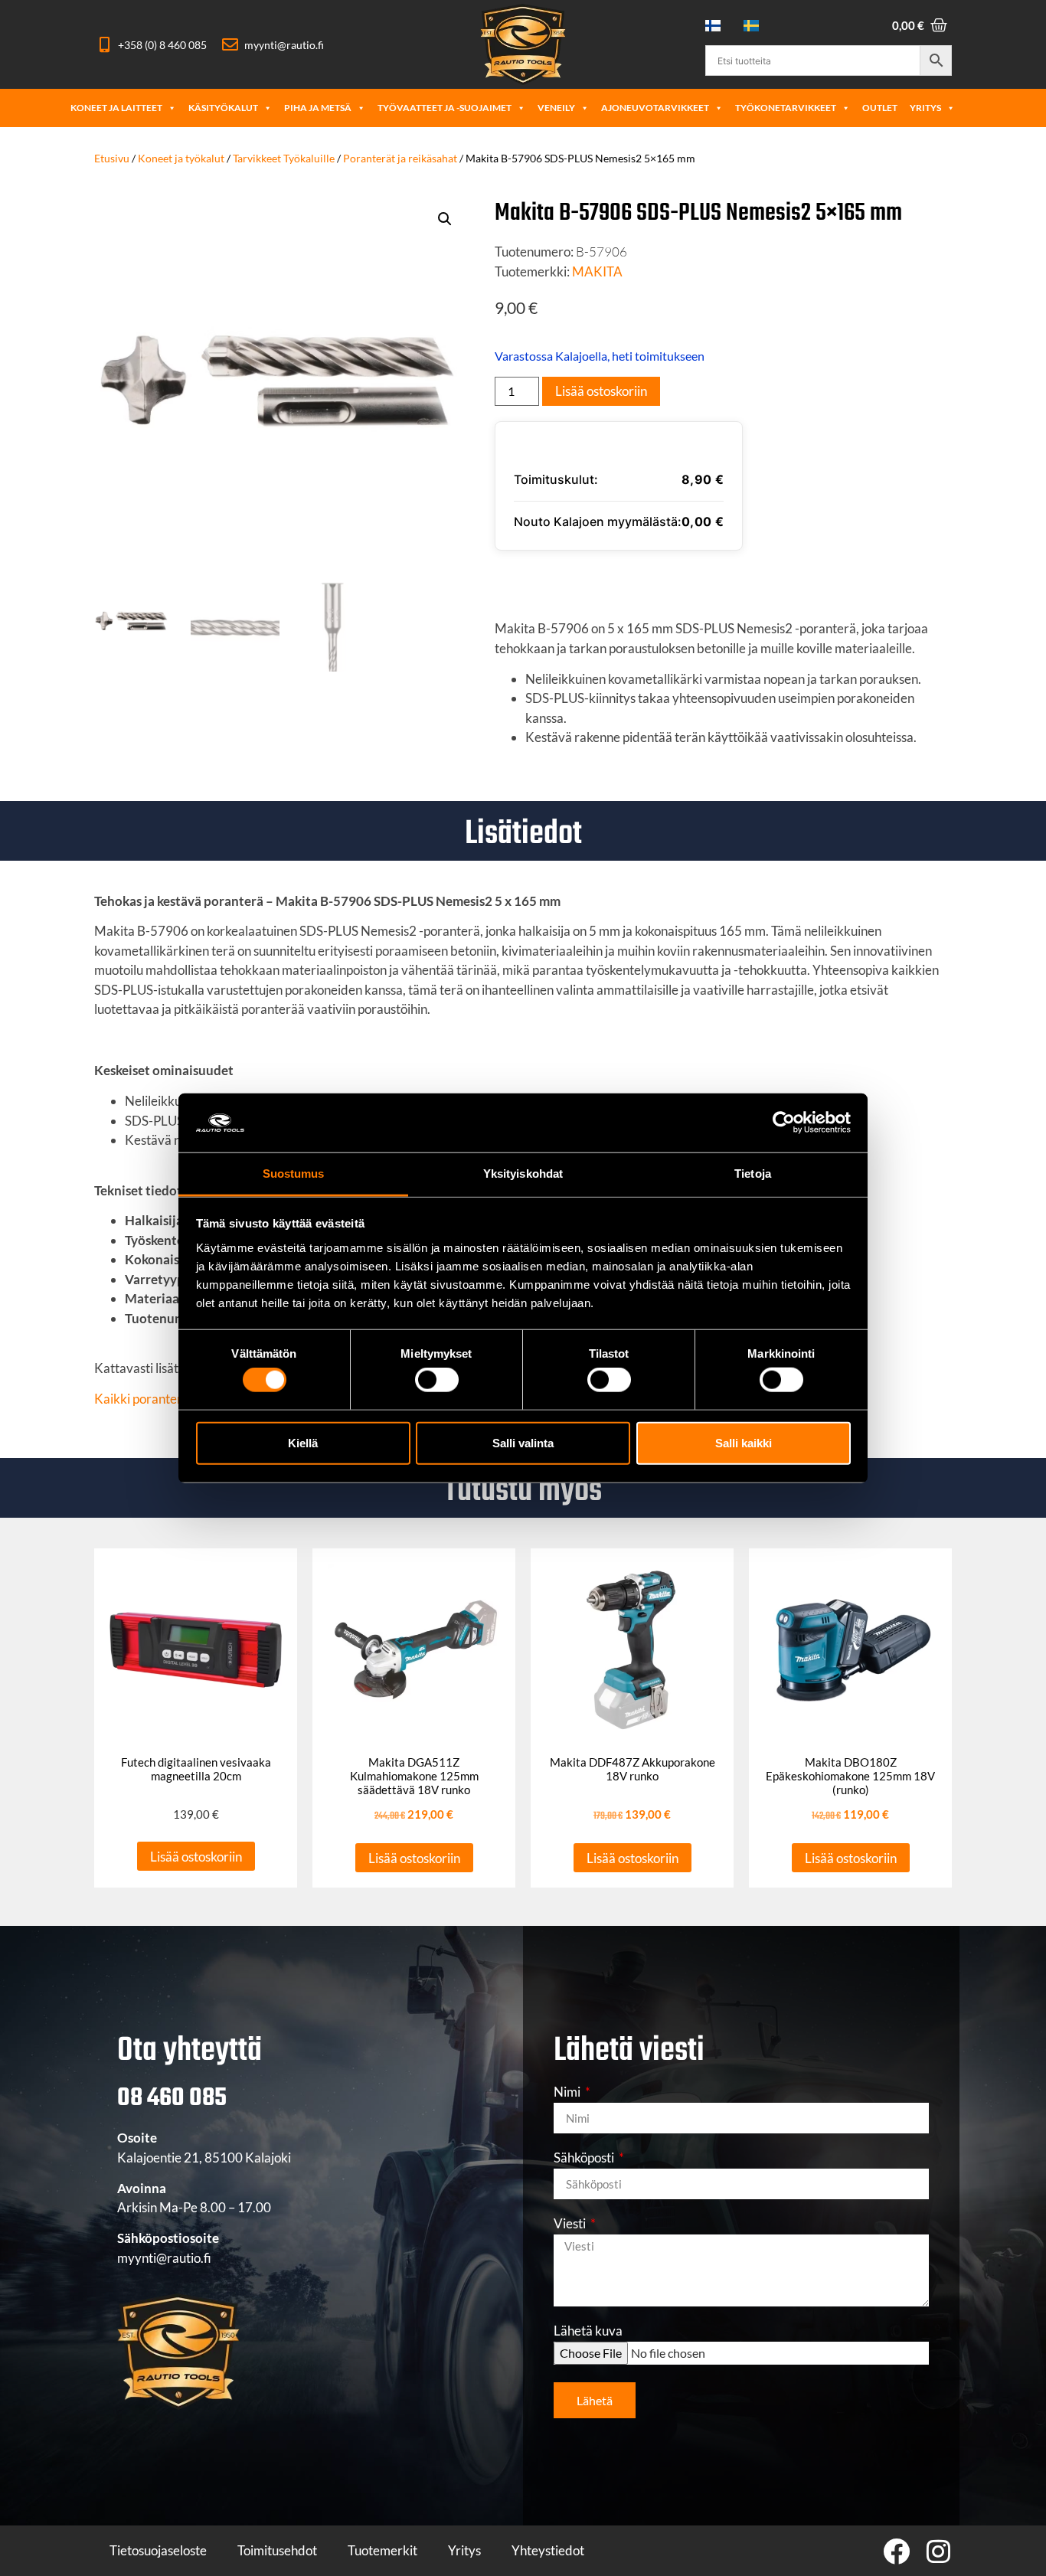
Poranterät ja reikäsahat (400, 158)
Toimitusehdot (277, 2550)
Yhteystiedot (548, 2550)
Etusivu (112, 158)
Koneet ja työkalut (181, 158)
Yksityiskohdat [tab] (523, 1174)
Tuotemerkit (382, 2550)
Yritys (925, 108)
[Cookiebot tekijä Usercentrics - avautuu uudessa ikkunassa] (784, 1123)
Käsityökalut (223, 108)
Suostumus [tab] (294, 1174)
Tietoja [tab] (753, 1174)
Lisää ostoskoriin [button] (196, 1857)
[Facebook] (896, 2551)
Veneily (556, 108)
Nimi (568, 2092)
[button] (445, 219)
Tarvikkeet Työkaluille (284, 158)
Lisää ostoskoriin (601, 391)
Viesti (571, 2224)
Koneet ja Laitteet (116, 108)
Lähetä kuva (588, 2331)
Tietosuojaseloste (158, 2550)
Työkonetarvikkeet (786, 108)
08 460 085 (172, 2099)
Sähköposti (585, 2158)
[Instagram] (938, 2551)
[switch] (437, 1380)
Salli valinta (523, 1442)
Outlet (880, 108)
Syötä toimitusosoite (591, 579)
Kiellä (303, 1442)
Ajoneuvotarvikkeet (655, 108)
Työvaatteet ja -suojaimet (445, 108)
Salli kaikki (744, 1442)
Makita (597, 271)
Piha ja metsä (318, 108)
